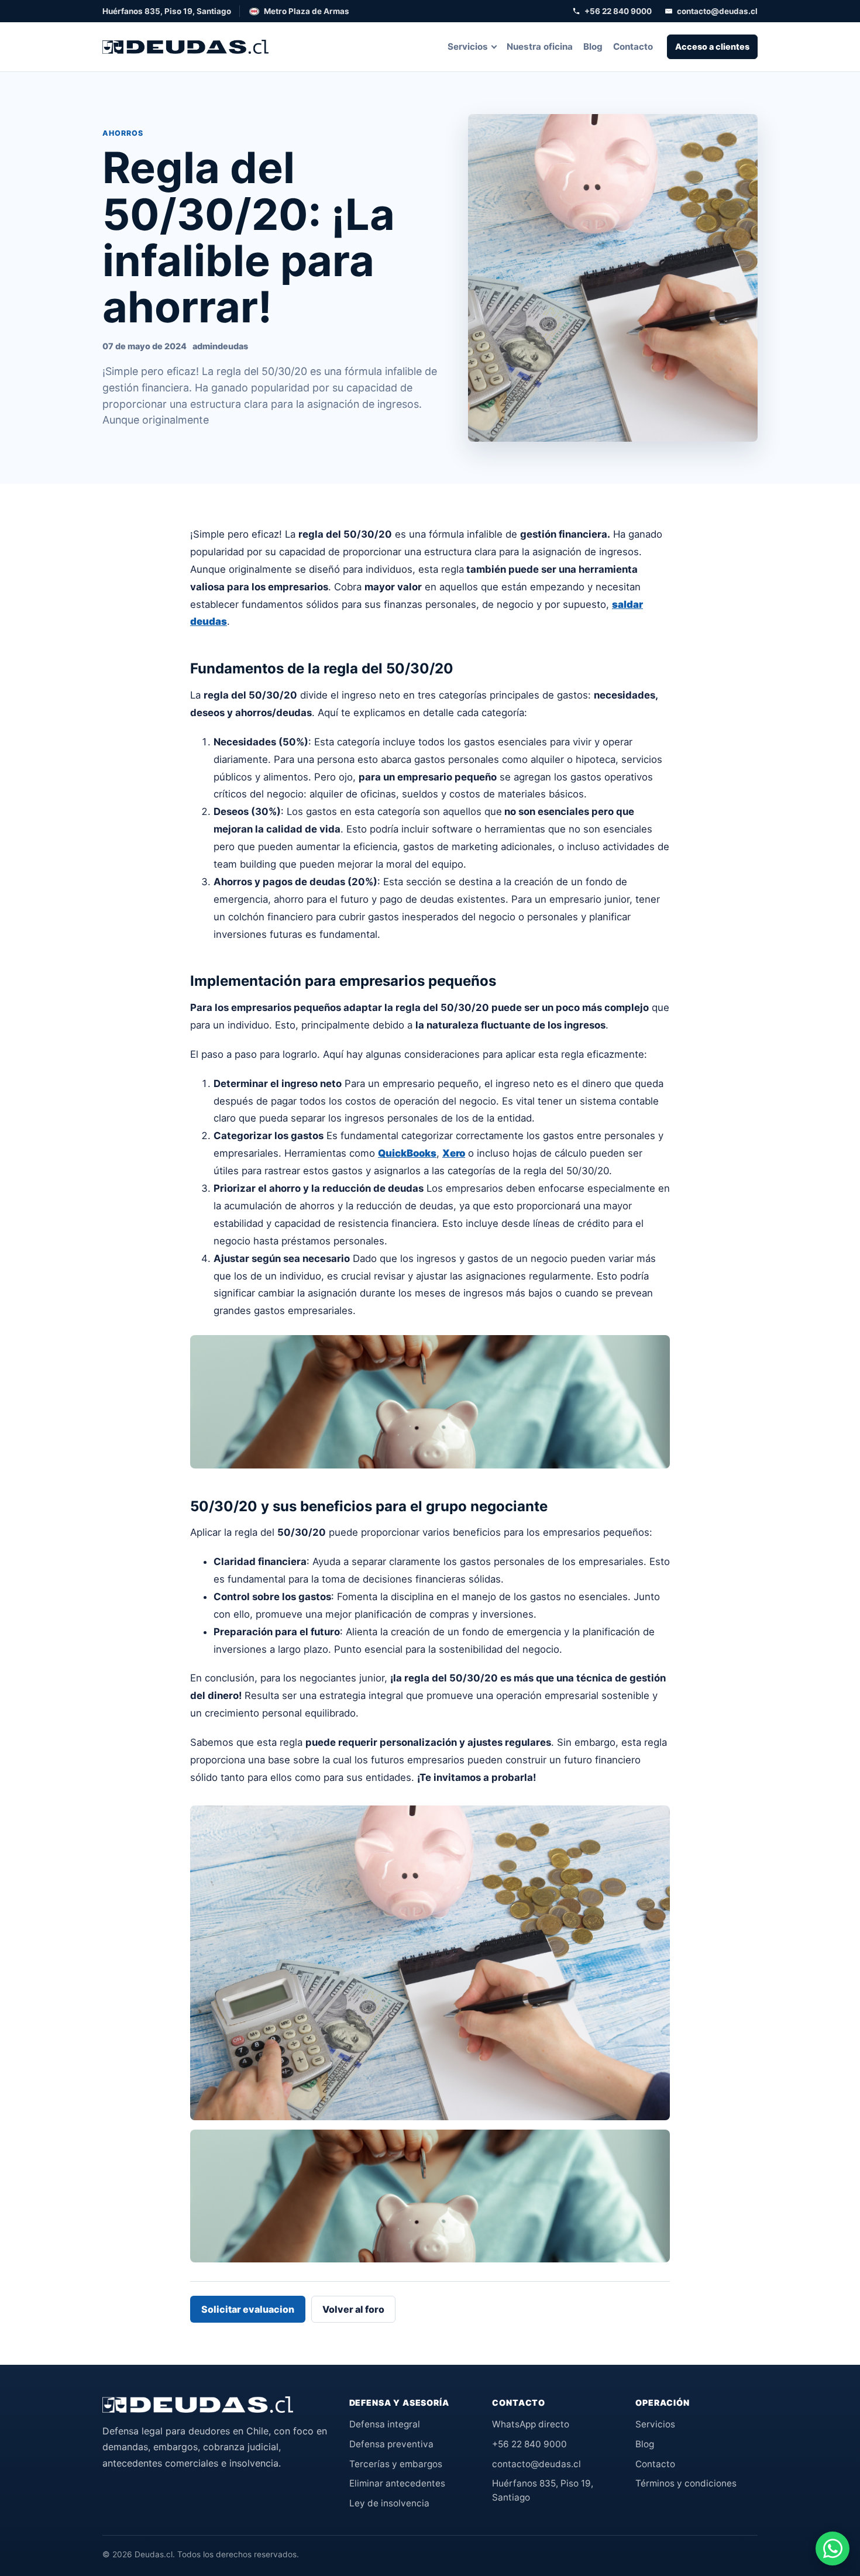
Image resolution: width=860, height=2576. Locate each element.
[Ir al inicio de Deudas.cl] (198, 2405)
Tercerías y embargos (396, 2464)
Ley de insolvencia (389, 2503)
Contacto (633, 47)
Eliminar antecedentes (397, 2483)
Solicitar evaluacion (248, 2309)
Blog (593, 47)
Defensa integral (385, 2424)
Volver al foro (353, 2309)
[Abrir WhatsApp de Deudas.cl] (833, 2549)
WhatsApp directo (531, 2424)
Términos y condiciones (686, 2483)
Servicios (468, 47)
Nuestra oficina (540, 47)
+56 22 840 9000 (618, 11)
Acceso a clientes (712, 47)
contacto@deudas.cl (717, 11)
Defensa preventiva (391, 2444)
